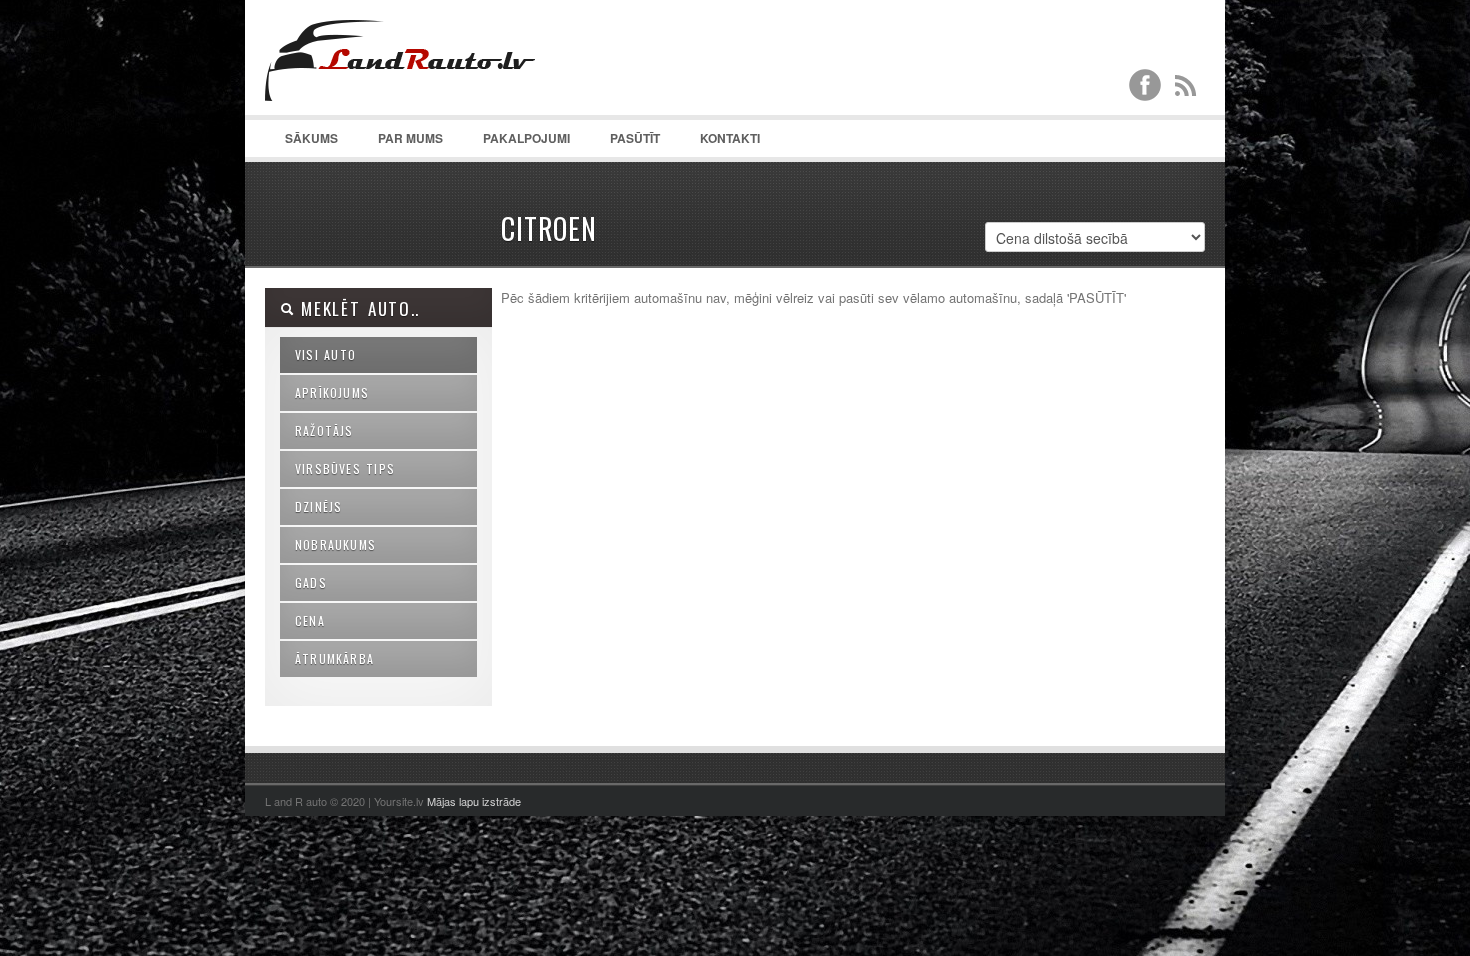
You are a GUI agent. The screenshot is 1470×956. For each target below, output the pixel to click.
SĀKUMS (311, 138)
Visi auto (325, 354)
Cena (310, 620)
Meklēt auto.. (357, 308)
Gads (311, 582)
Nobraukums (335, 544)
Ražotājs (324, 430)
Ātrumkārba (334, 658)
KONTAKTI (730, 138)
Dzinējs (318, 506)
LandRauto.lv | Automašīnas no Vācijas (415, 100)
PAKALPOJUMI (526, 138)
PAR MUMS (410, 138)
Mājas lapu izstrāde (474, 801)
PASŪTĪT (635, 138)
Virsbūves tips (345, 468)
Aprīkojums (332, 392)
